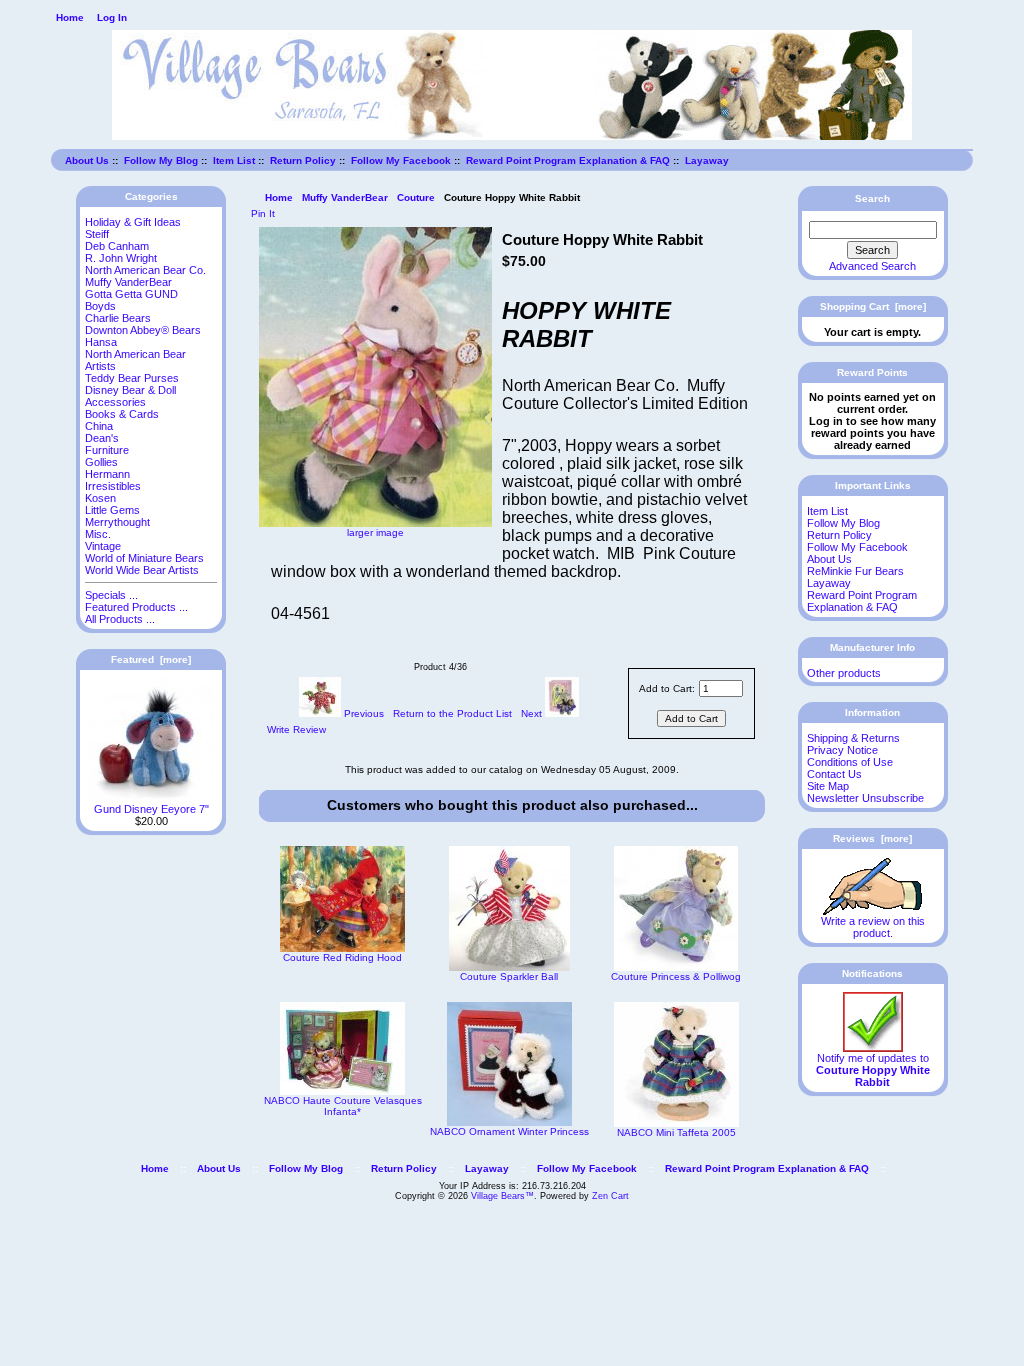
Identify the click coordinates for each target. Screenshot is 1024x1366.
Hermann (107, 474)
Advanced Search (872, 266)
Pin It (263, 213)
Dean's (102, 438)
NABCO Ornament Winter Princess (509, 1131)
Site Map (828, 786)
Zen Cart (610, 1196)
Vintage (103, 546)
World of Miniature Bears (144, 558)
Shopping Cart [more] (873, 306)
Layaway (707, 160)
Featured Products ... (136, 607)
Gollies (101, 462)
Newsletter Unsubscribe (865, 798)
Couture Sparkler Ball (509, 976)
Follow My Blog (161, 160)
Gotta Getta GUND (131, 294)
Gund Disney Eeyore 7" (151, 809)
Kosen (100, 498)
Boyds (100, 306)
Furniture (107, 450)
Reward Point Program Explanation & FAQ (568, 160)
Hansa (101, 342)
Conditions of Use (850, 762)
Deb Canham (117, 246)
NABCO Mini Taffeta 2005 (676, 1132)
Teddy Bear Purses (132, 378)
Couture (416, 197)
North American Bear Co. (145, 270)
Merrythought (117, 522)
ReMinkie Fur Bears (855, 571)
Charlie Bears (118, 318)
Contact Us (834, 774)
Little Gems (112, 510)
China (99, 426)
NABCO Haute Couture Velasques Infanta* (343, 1106)
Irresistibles (113, 486)
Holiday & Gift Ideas (133, 222)
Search (872, 198)
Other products (844, 673)
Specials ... (111, 595)
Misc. (98, 534)
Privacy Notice (842, 750)
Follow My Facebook (401, 160)
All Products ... (120, 619)
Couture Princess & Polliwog (676, 976)
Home (70, 17)
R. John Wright (121, 258)
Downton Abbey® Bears (143, 330)
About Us (87, 160)
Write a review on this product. (873, 927)
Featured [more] (151, 659)
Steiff (97, 234)
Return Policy (303, 160)
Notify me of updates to (873, 1070)
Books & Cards (122, 414)
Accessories (115, 402)
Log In (112, 17)
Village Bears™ (502, 1196)
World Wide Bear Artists (142, 570)
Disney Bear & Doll (130, 390)
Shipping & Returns (853, 738)
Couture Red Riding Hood (342, 957)
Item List (234, 160)
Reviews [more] (872, 838)
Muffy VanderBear (345, 197)
